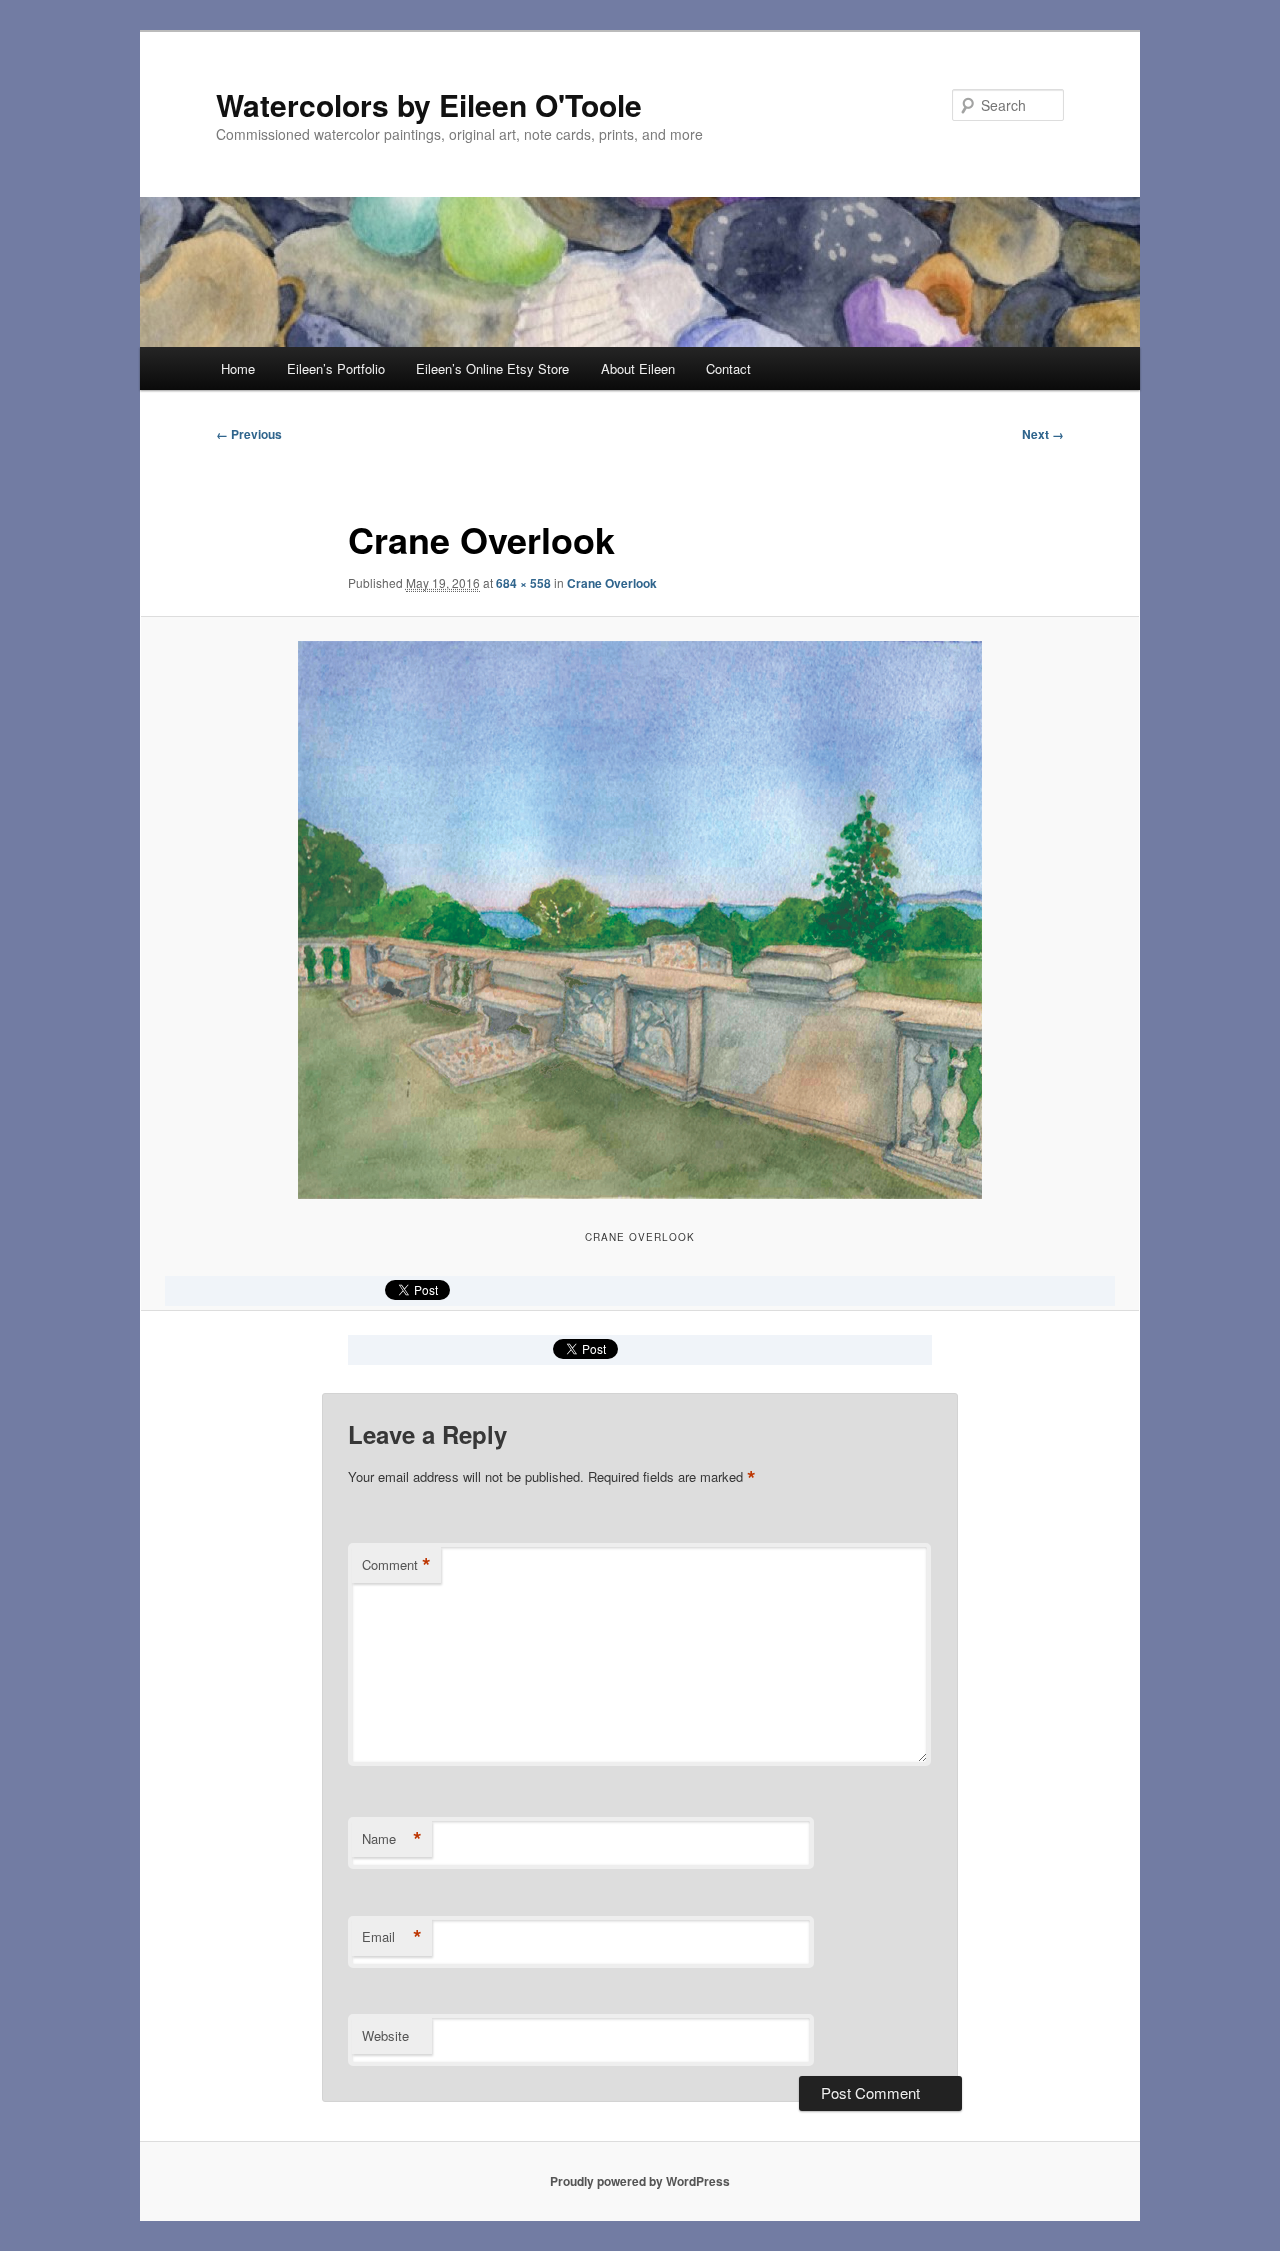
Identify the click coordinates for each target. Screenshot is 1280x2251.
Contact (728, 368)
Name (392, 1839)
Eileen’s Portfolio (336, 368)
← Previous (249, 434)
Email (392, 1937)
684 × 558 (523, 583)
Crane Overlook (612, 583)
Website (385, 2035)
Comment (396, 1565)
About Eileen (638, 368)
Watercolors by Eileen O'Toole (429, 104)
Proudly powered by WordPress (640, 2181)
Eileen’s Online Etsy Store (492, 368)
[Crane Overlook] (640, 920)
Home (238, 368)
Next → (1043, 434)
